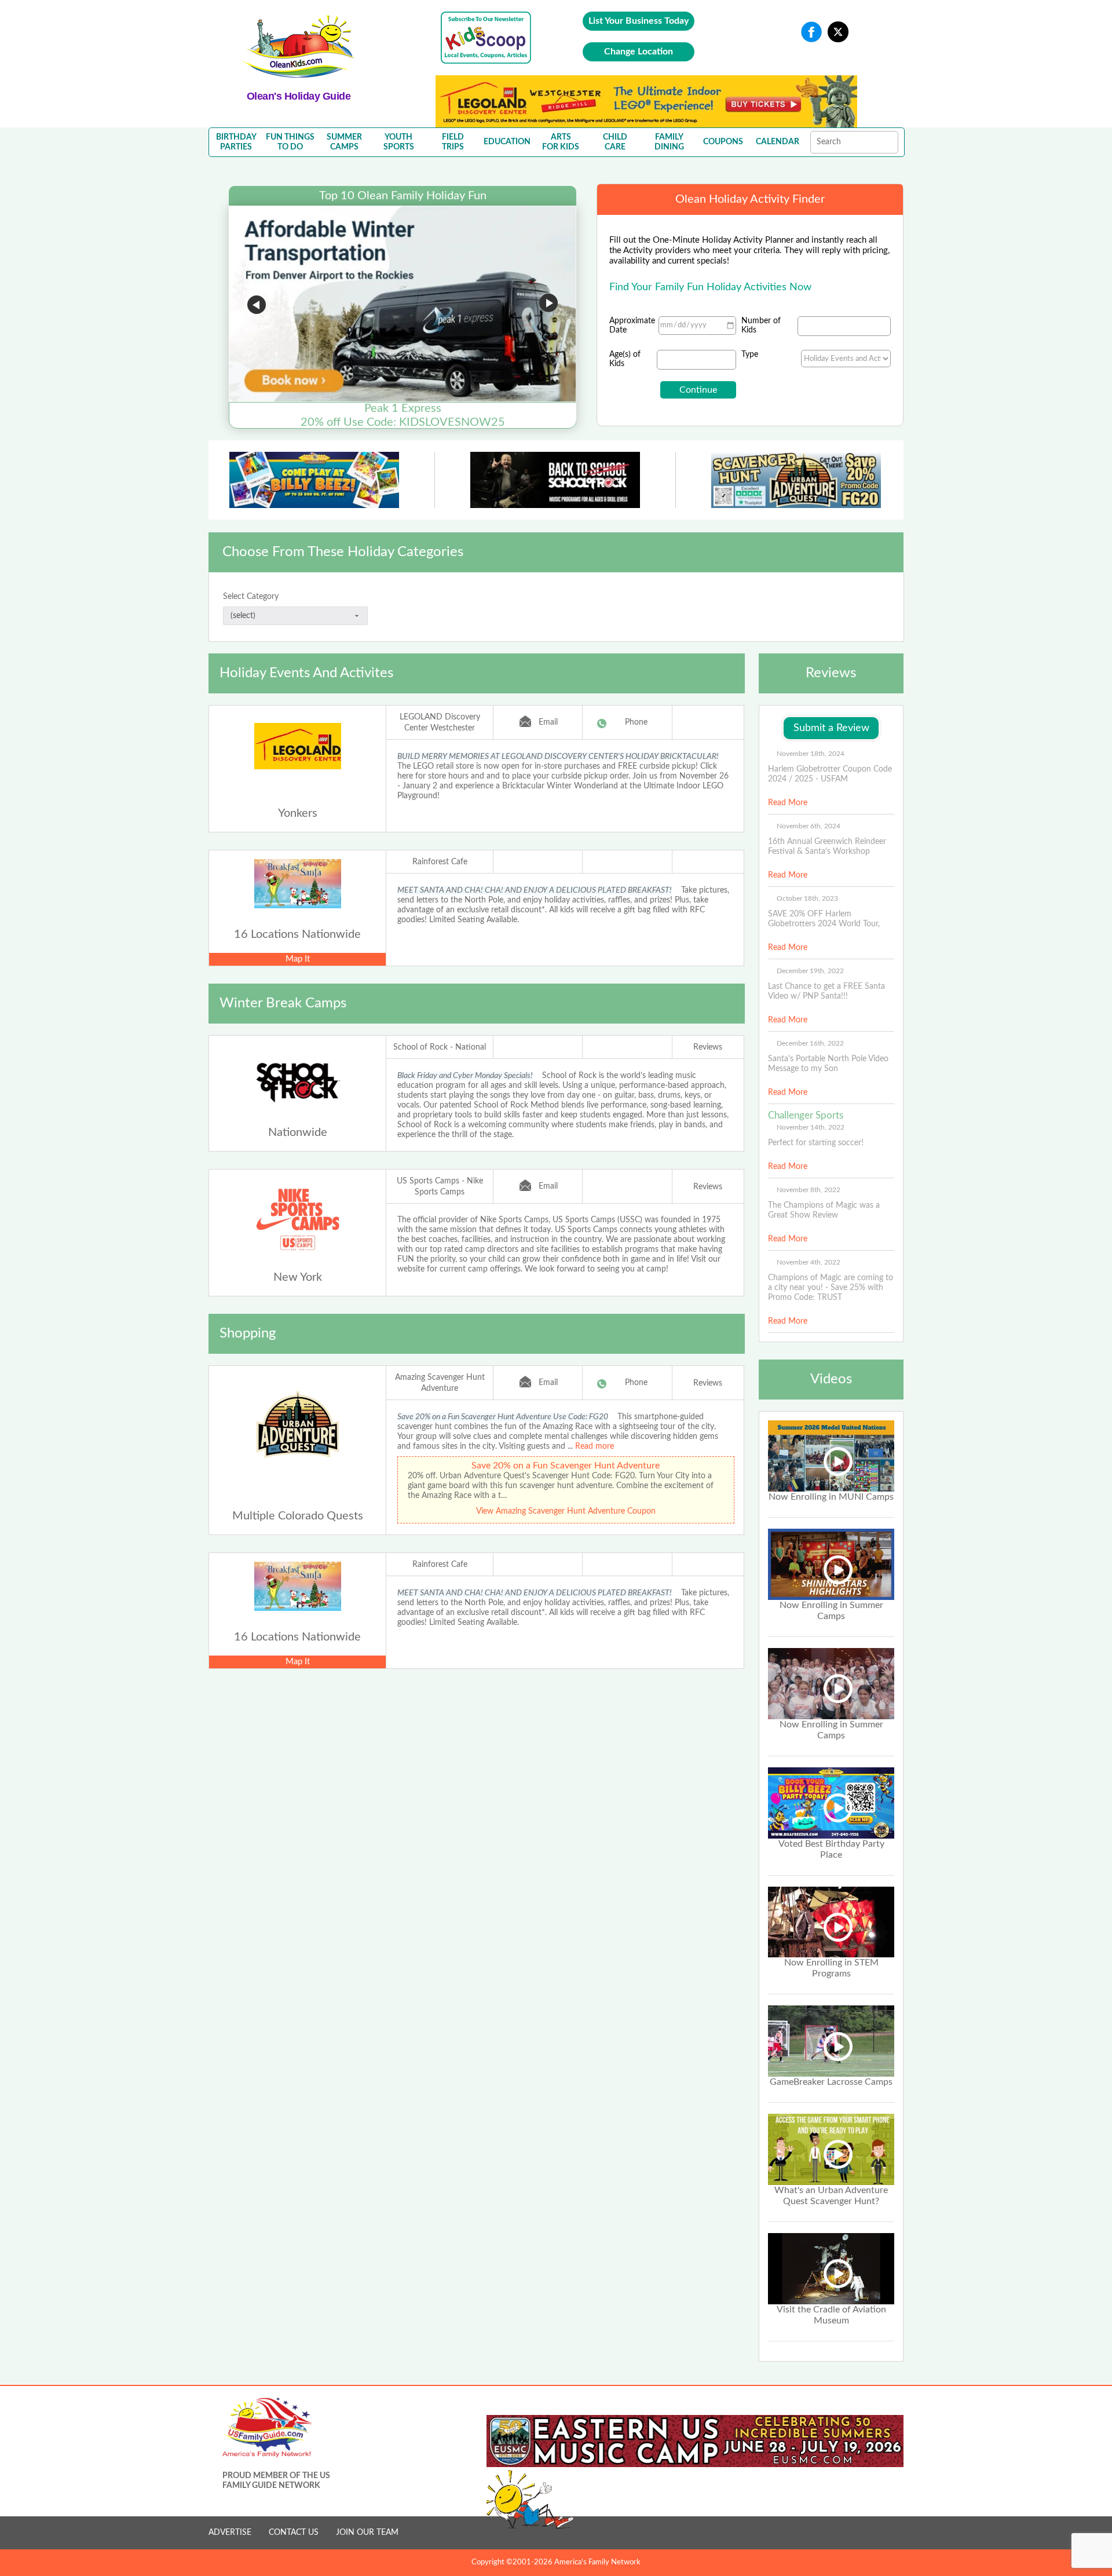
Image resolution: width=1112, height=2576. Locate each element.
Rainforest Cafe (440, 862)
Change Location (639, 52)
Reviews (708, 1047)
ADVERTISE (230, 2533)
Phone (636, 722)
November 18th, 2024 (811, 754)
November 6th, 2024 (809, 826)
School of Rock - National (440, 1047)
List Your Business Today (639, 21)
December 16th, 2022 (810, 1043)
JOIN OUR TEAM (367, 2533)
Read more (595, 1446)
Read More (788, 803)
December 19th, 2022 (810, 971)
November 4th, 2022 (809, 1262)
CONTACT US (294, 2533)
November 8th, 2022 (809, 1190)
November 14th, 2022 (811, 1127)
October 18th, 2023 (807, 898)
